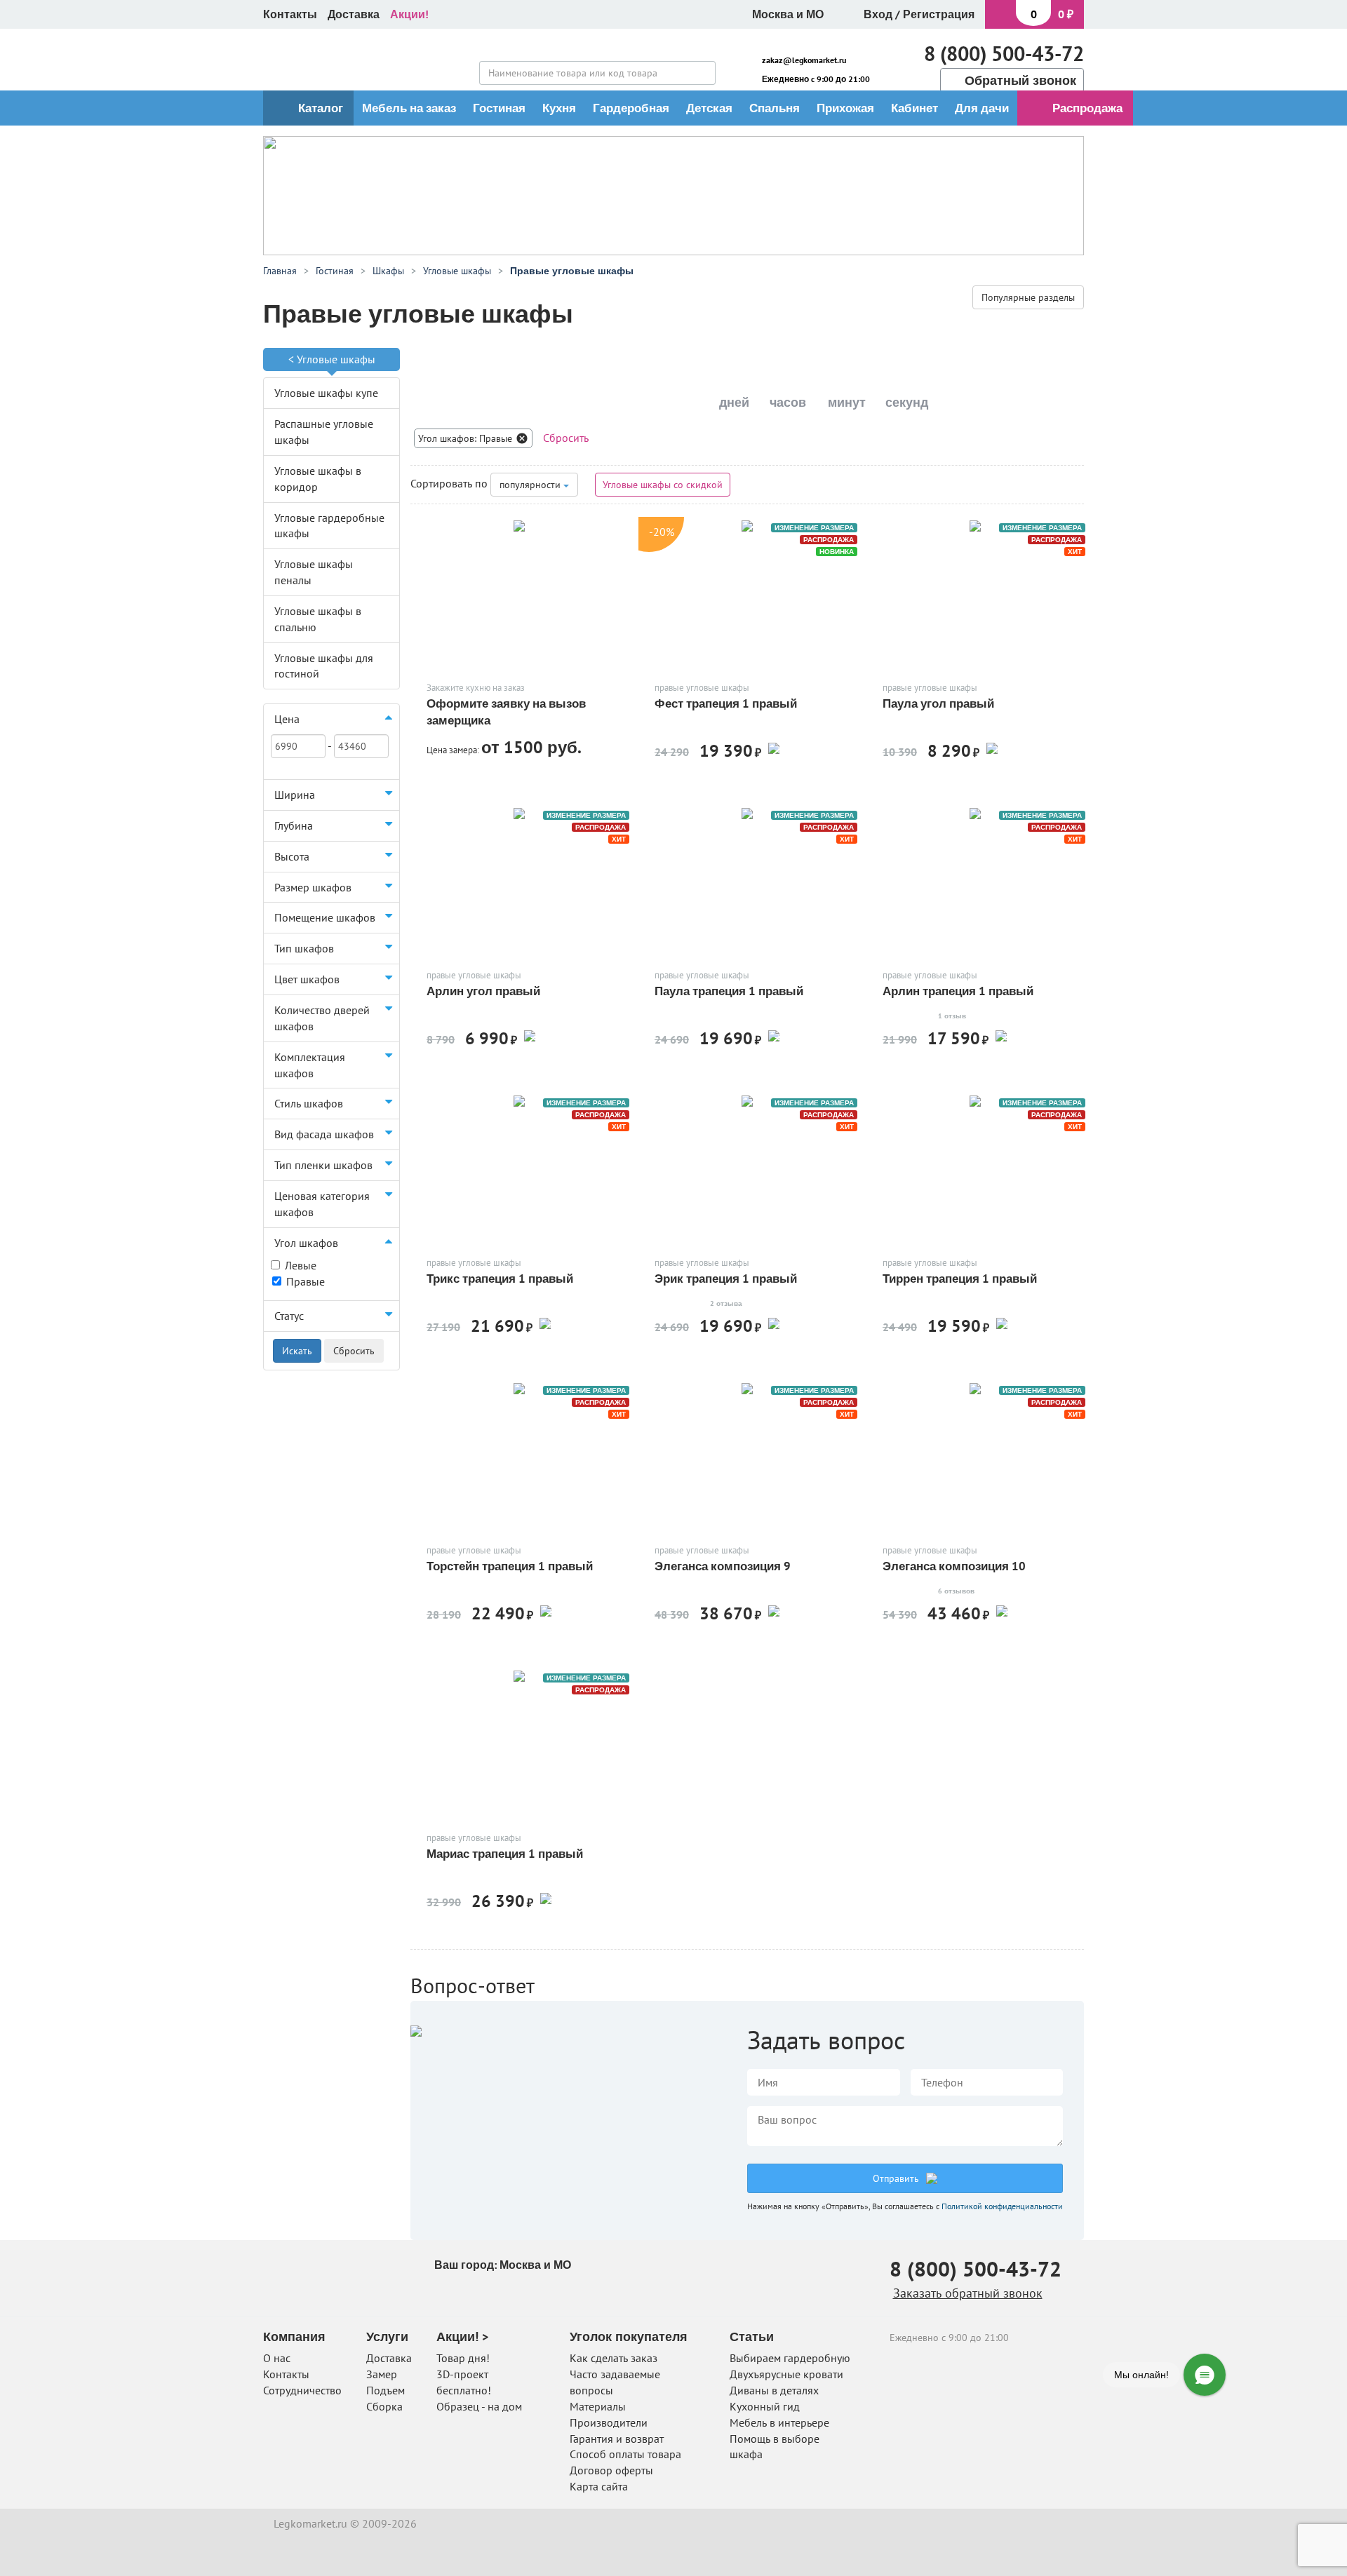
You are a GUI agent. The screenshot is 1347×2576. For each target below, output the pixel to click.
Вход (878, 14)
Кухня (559, 108)
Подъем (386, 2390)
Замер (382, 2374)
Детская (709, 108)
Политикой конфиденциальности (1002, 2206)
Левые (301, 1265)
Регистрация (939, 14)
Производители (609, 2422)
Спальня (775, 108)
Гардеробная (631, 108)
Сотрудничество (302, 2390)
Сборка (384, 2406)
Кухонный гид (765, 2406)
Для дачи (982, 108)
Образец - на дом (479, 2406)
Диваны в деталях (774, 2390)
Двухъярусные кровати (786, 2374)
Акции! (409, 14)
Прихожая (845, 108)
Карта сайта (599, 2486)
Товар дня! (463, 2358)
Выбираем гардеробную (790, 2358)
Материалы (598, 2406)
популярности (531, 485)
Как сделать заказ (614, 2358)
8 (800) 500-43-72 (1004, 53)
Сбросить (566, 438)
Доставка (354, 14)
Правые (306, 1281)
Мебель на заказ (409, 108)
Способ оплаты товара (625, 2454)
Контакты (290, 14)
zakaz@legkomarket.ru (804, 60)
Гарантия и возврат (617, 2439)
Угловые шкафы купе (326, 393)
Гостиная (499, 108)
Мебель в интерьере (779, 2422)
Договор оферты (611, 2470)
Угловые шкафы (336, 359)
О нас (277, 2358)
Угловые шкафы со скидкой (663, 485)
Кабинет (914, 108)
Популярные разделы (1028, 297)
